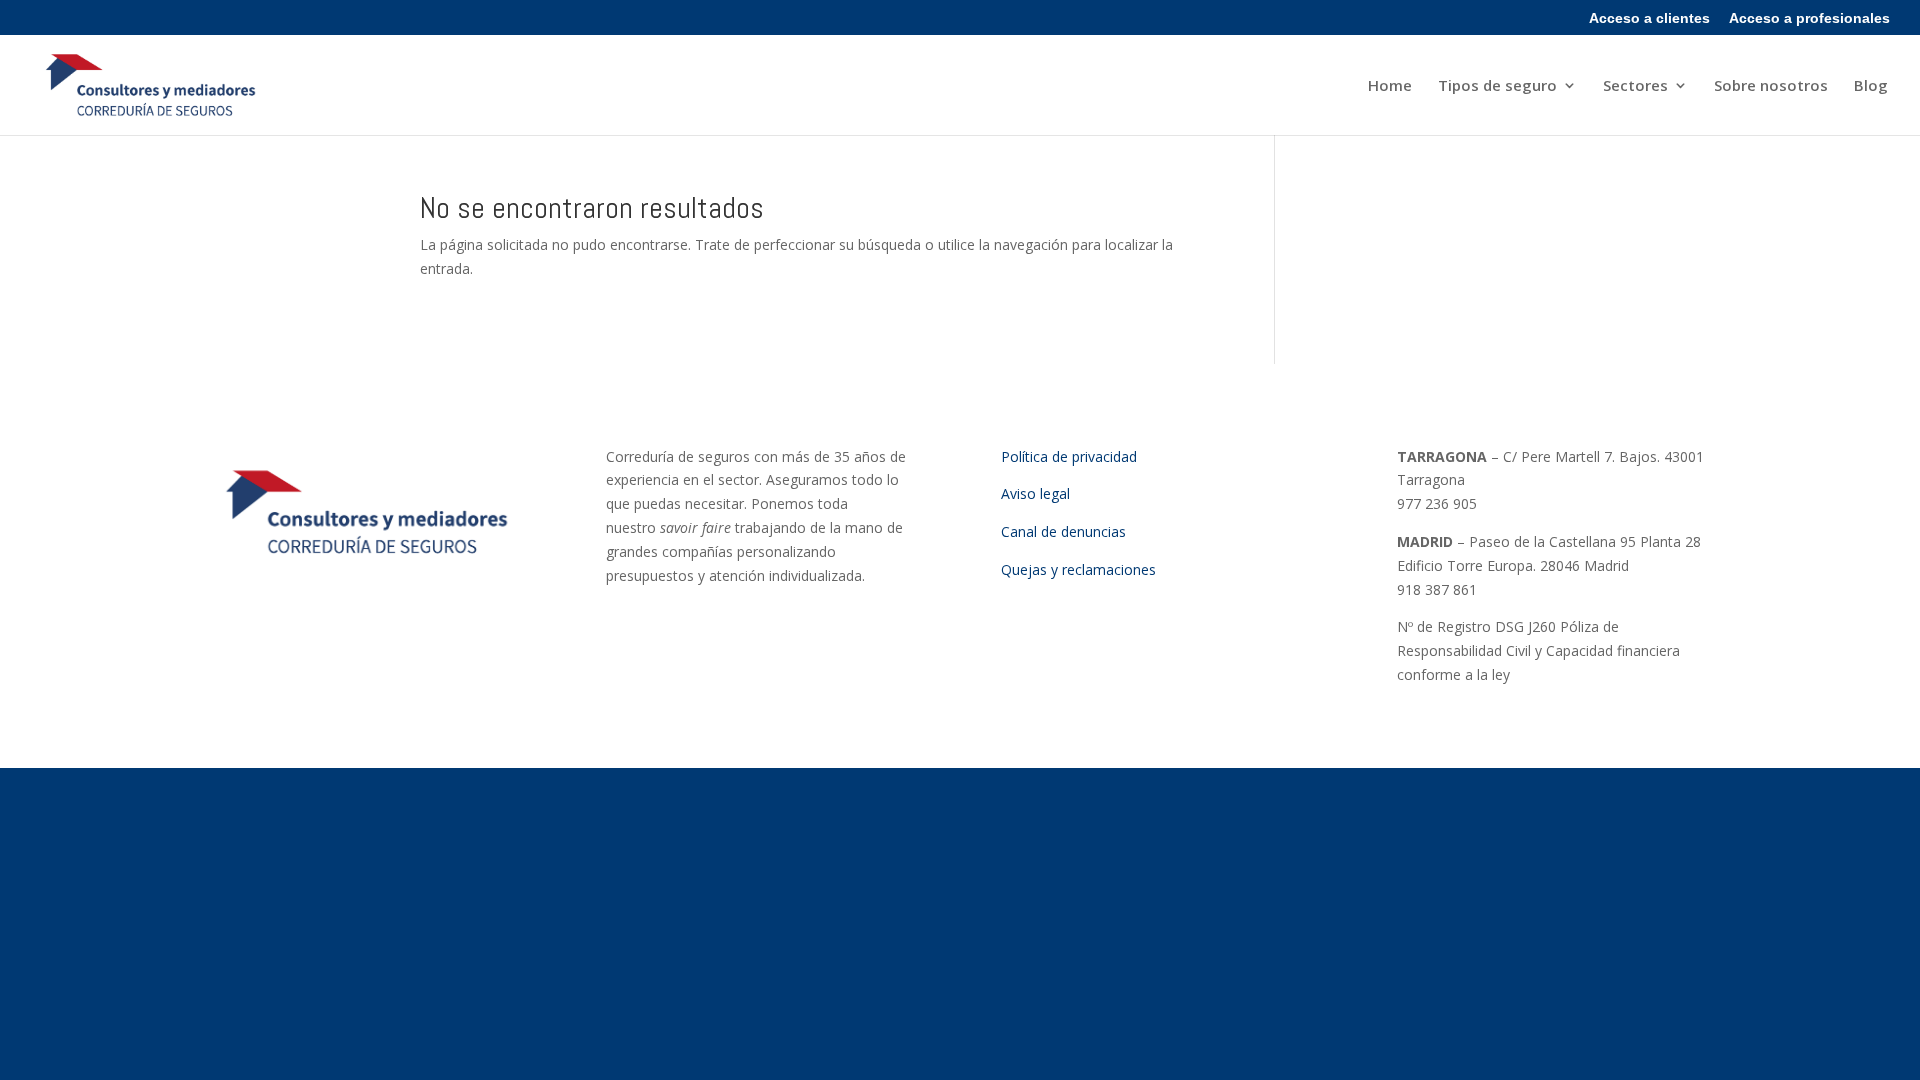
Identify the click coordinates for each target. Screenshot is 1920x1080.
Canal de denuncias (1063, 531)
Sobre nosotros (1771, 86)
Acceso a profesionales (1809, 18)
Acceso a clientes (1649, 18)
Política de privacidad (1069, 456)
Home (1390, 86)
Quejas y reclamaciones (1078, 569)
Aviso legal (1035, 493)
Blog (1871, 86)
